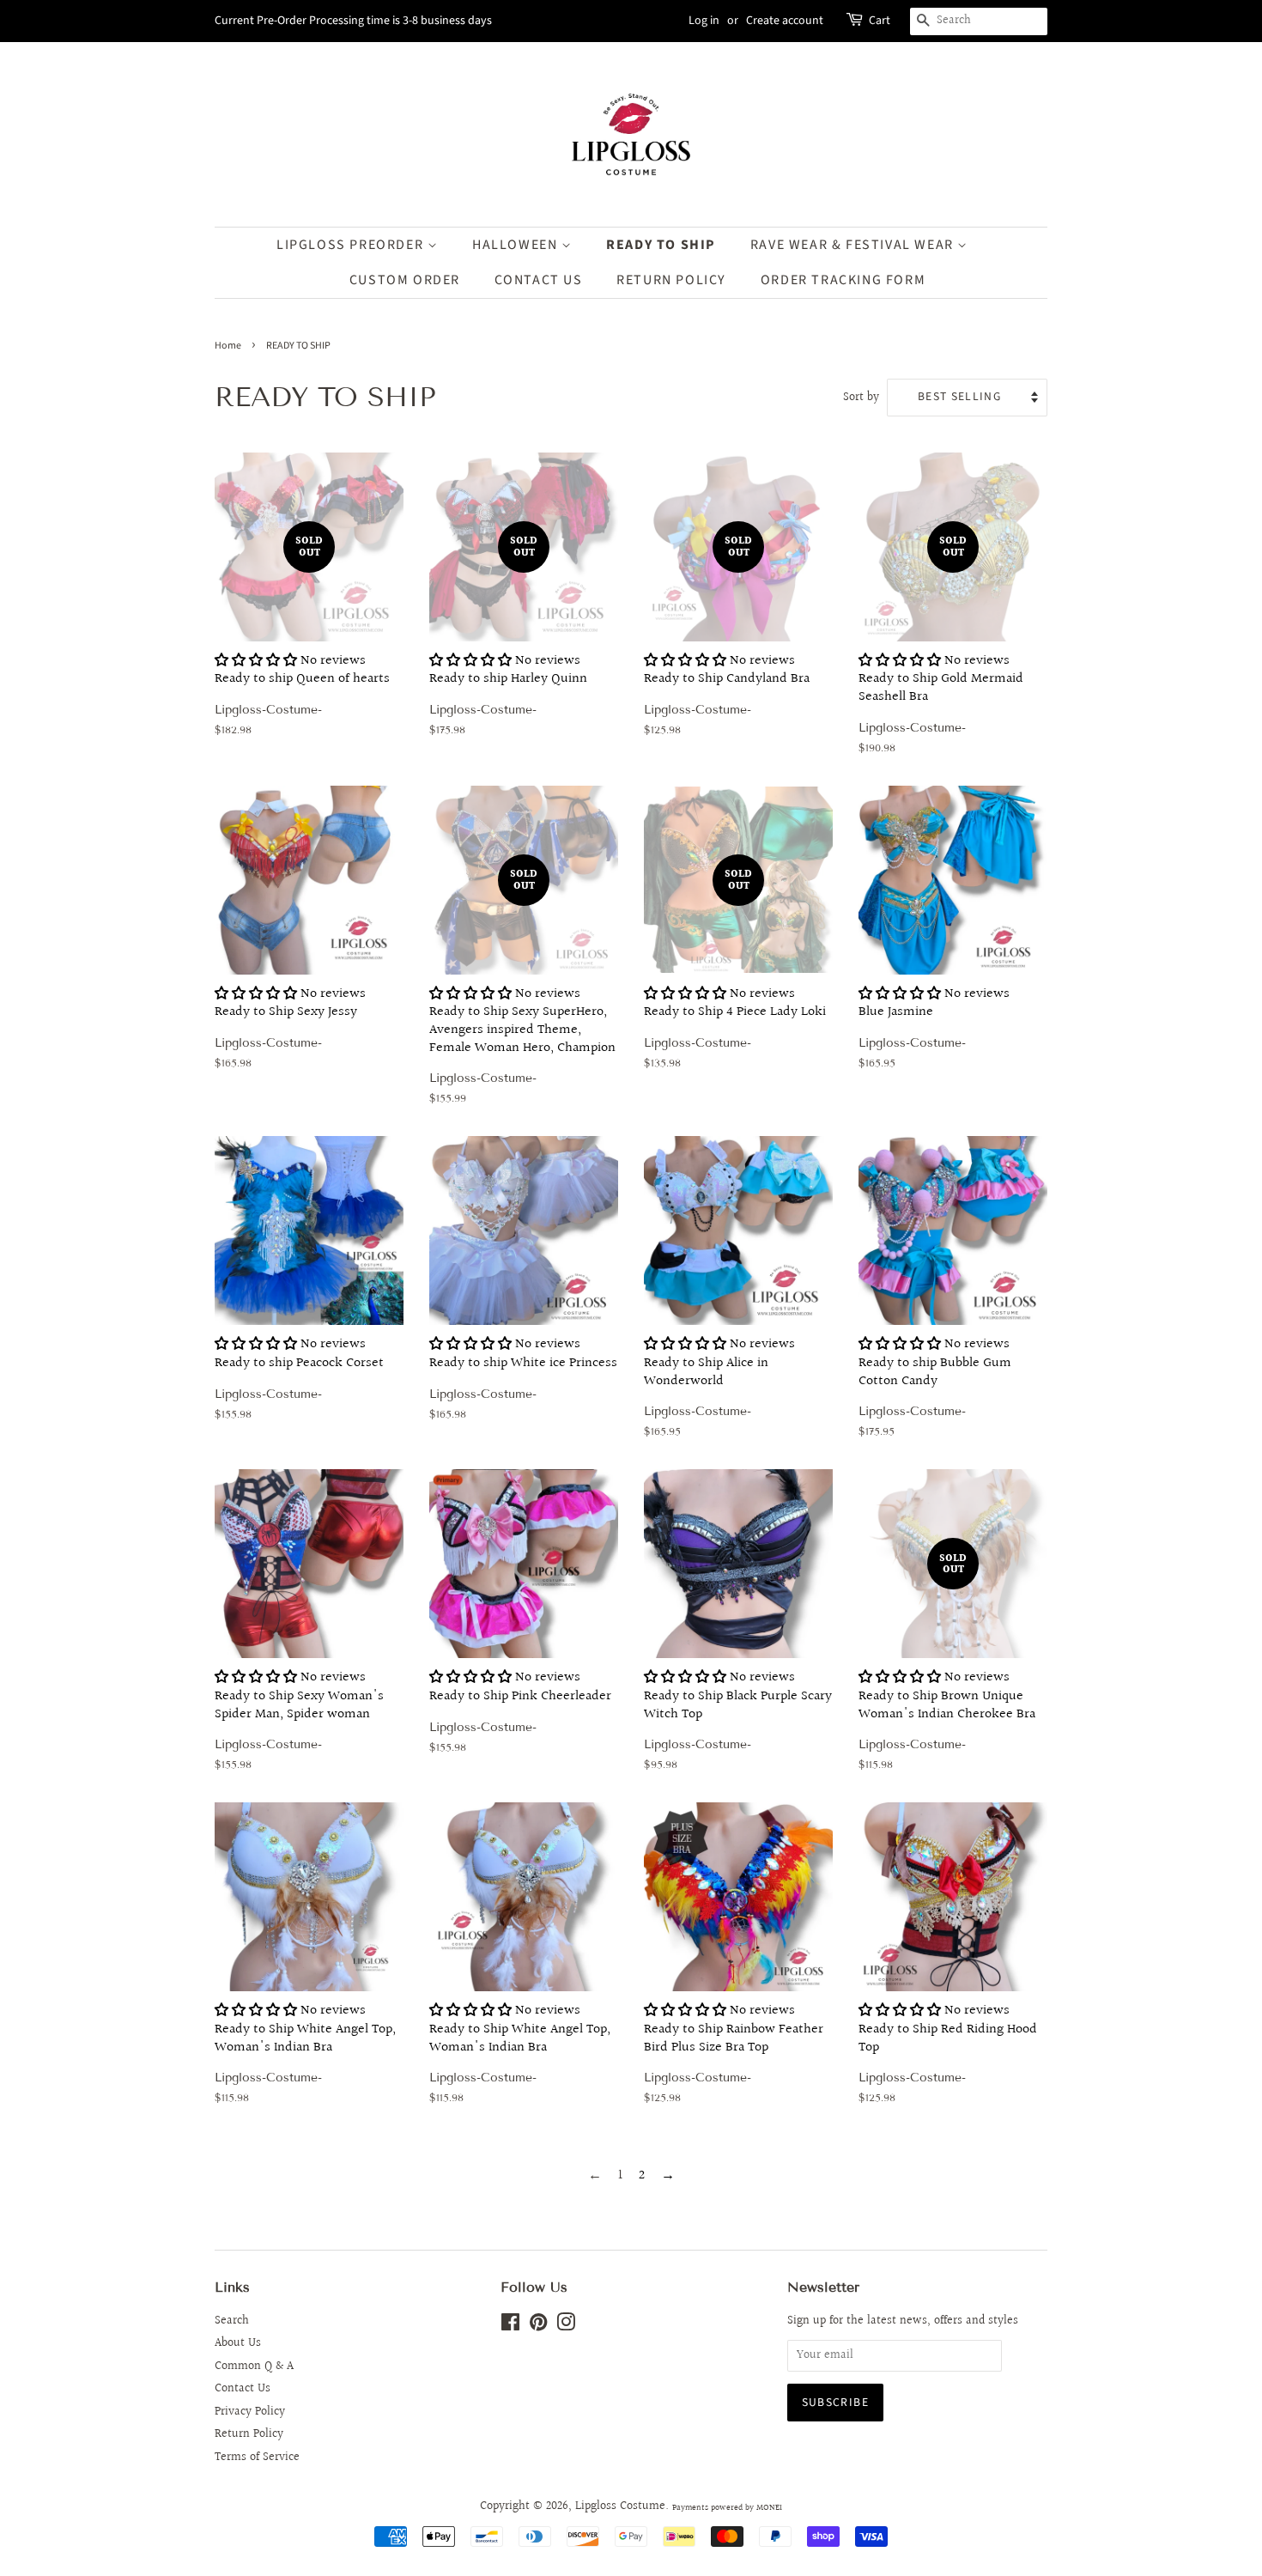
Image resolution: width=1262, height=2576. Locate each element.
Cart (880, 21)
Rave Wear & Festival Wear (854, 245)
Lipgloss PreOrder (352, 245)
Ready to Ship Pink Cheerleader (520, 1717)
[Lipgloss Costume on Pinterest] (538, 2326)
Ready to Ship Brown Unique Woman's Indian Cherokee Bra (947, 1668)
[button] (256, 661)
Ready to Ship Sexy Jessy (290, 1034)
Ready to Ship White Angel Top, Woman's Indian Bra (305, 2060)
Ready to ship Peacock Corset (299, 1384)
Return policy (671, 280)
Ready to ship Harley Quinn (508, 642)
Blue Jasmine (934, 1034)
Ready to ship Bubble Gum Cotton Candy (935, 1393)
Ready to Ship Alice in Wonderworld (719, 1393)
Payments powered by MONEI (727, 2507)
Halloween (517, 245)
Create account (785, 21)
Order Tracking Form (843, 280)
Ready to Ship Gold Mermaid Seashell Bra (941, 651)
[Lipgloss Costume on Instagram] (566, 2326)
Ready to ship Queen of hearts (302, 642)
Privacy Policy (250, 2412)
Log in (704, 21)
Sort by (861, 397)
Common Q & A (254, 2366)
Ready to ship (661, 245)
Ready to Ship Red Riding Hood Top (948, 2060)
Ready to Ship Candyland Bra (727, 642)
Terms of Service (257, 2458)
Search (232, 2321)
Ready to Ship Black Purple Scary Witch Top (738, 1726)
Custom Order (405, 280)
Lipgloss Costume (620, 2506)
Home (228, 346)
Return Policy (249, 2434)
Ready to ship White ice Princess (523, 1384)
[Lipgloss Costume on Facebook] (510, 2326)
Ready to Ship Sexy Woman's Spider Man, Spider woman (299, 1726)
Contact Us (539, 280)
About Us (238, 2343)
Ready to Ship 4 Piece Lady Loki (735, 975)
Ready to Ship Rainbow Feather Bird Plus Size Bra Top (734, 2060)
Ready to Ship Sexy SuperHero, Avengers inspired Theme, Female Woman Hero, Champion (522, 993)
